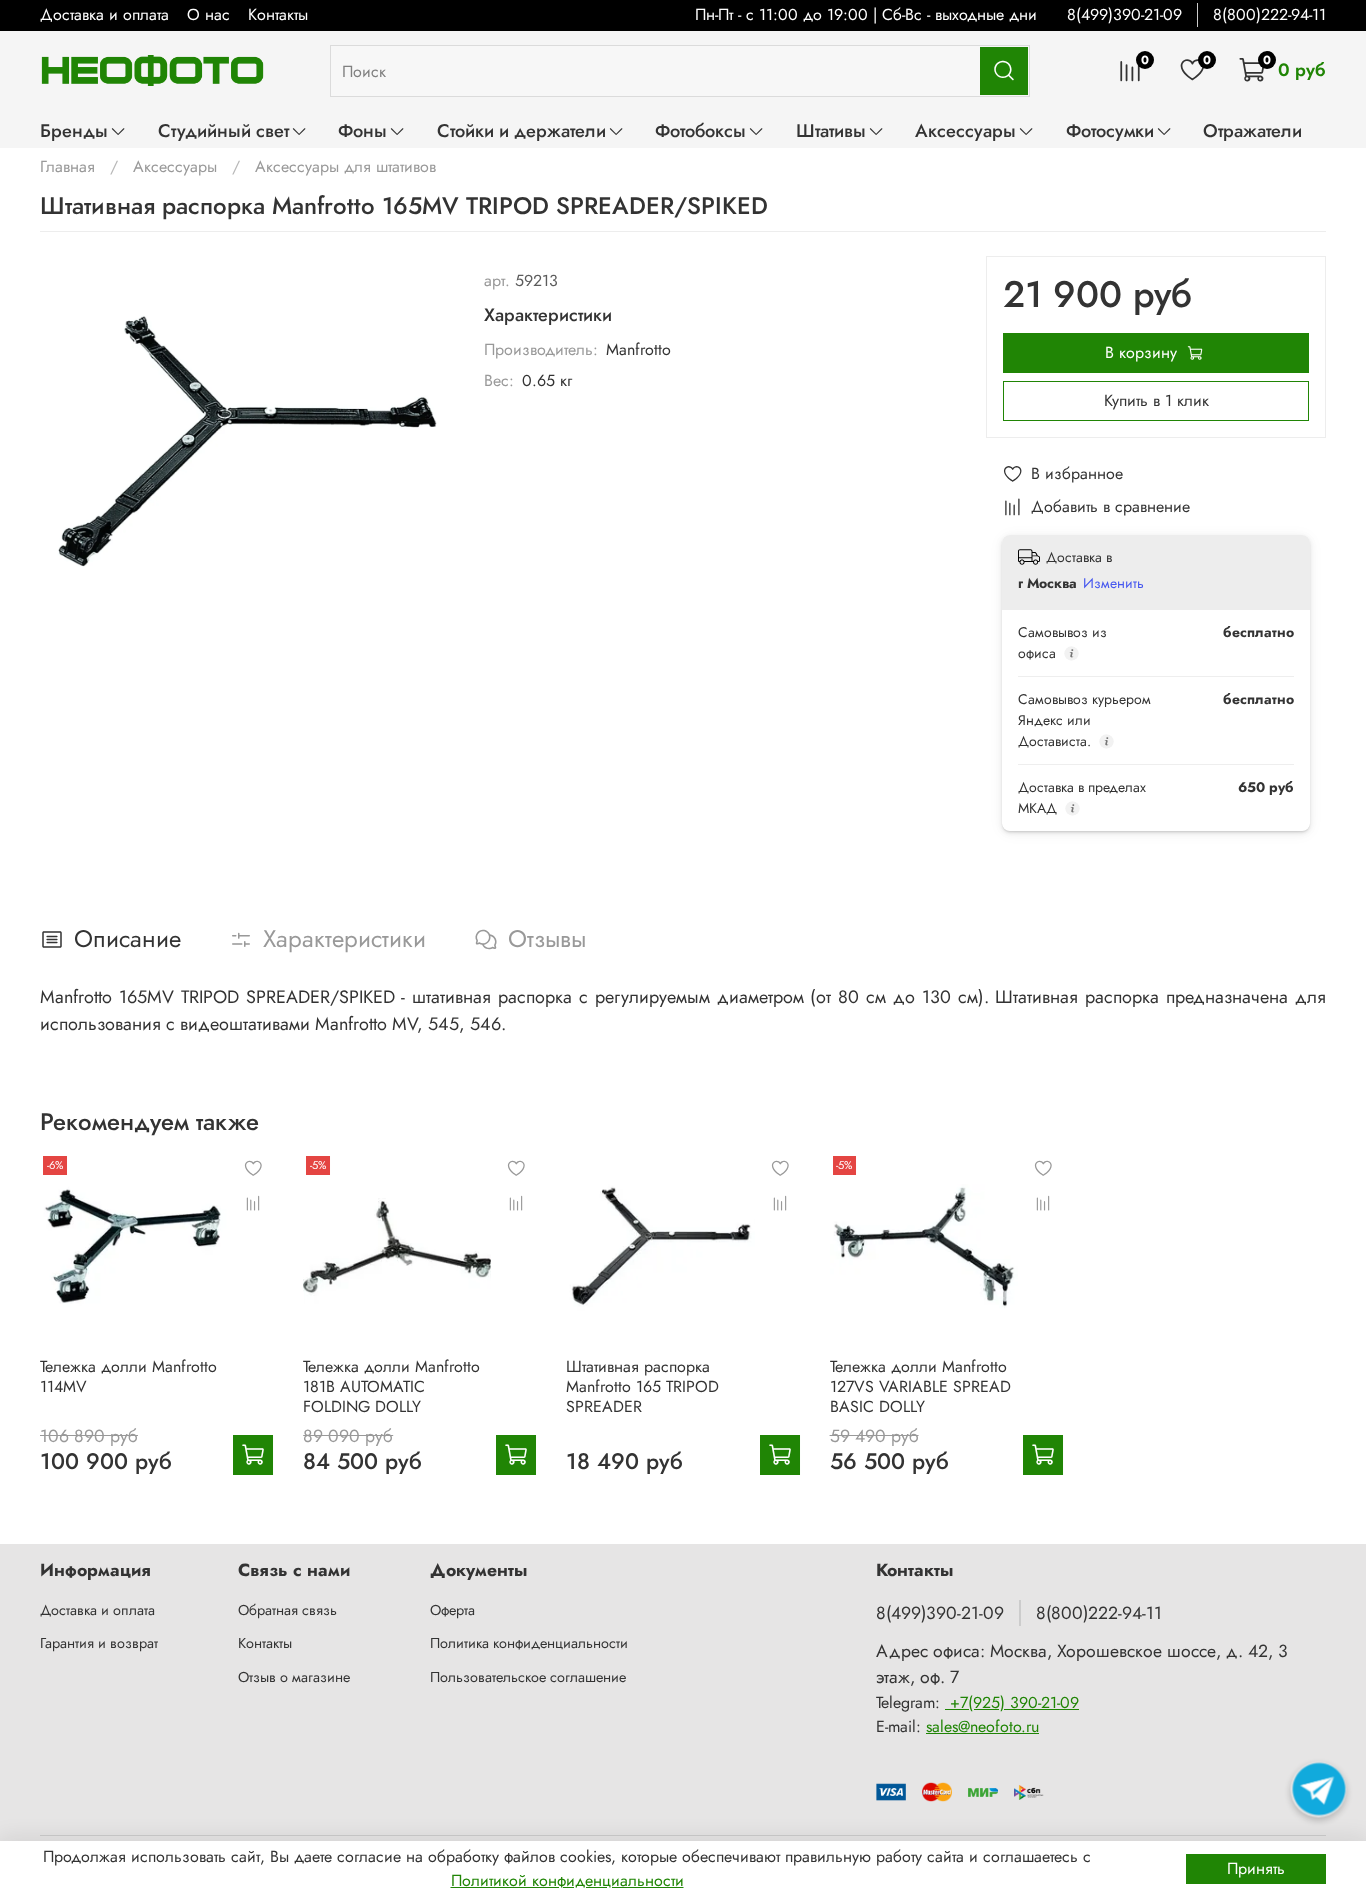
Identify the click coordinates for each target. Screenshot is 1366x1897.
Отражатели (1252, 130)
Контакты (278, 14)
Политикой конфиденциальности (567, 1880)
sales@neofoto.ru (982, 1726)
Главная (67, 166)
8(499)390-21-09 (1124, 14)
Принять (1256, 1868)
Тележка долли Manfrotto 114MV (128, 1376)
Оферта (452, 1610)
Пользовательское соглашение (528, 1677)
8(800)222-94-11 (1269, 14)
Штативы (831, 130)
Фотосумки (1110, 130)
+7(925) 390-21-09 (1012, 1702)
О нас (208, 14)
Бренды (74, 130)
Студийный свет (223, 130)
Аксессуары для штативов (345, 166)
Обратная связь (287, 1610)
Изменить (1113, 583)
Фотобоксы (700, 130)
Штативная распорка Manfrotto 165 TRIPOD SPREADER (642, 1386)
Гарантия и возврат (99, 1643)
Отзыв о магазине (294, 1677)
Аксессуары (965, 130)
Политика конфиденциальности (529, 1643)
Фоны (362, 130)
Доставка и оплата (104, 14)
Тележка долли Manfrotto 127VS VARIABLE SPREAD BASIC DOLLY (920, 1386)
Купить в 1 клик (1156, 400)
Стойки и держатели (521, 130)
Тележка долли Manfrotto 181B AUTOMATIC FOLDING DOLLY (391, 1386)
